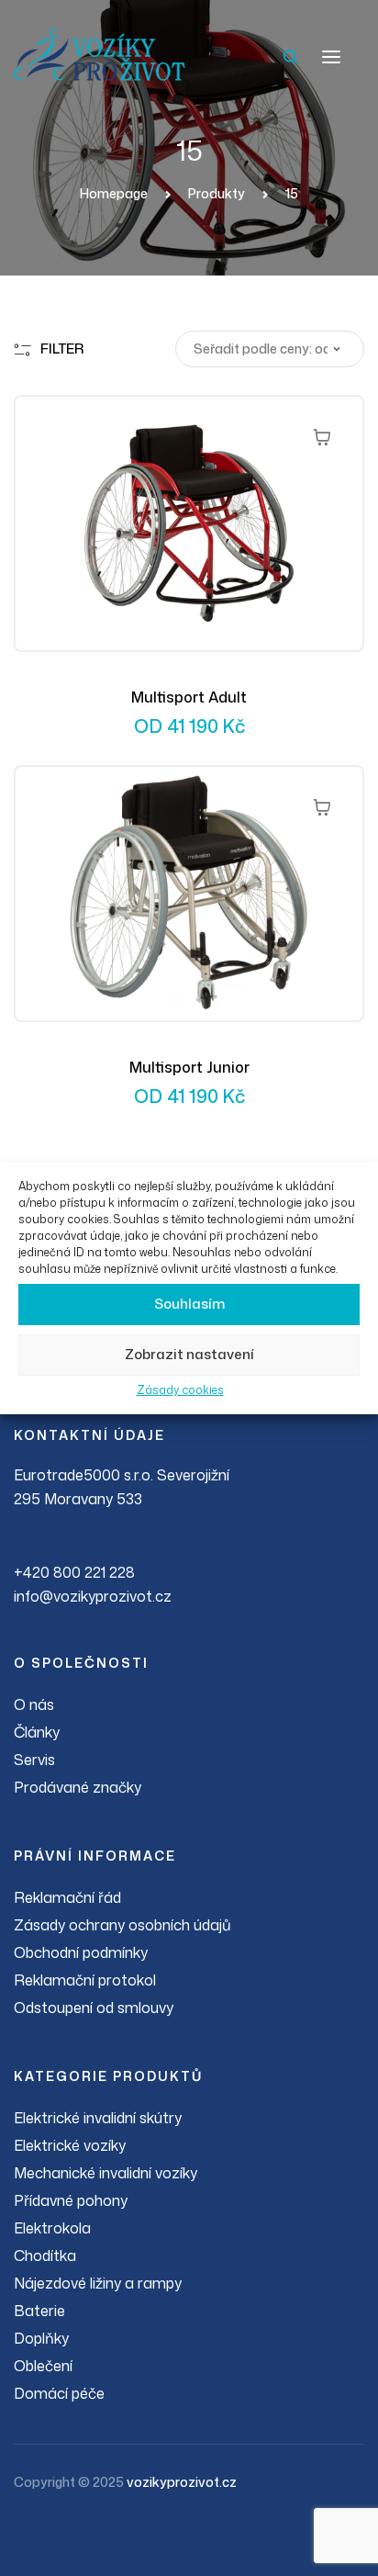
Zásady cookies (180, 1390)
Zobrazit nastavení (189, 1354)
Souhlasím (189, 1304)
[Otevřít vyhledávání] (291, 57)
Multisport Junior (189, 1067)
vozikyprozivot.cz (182, 2482)
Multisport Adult (189, 697)
